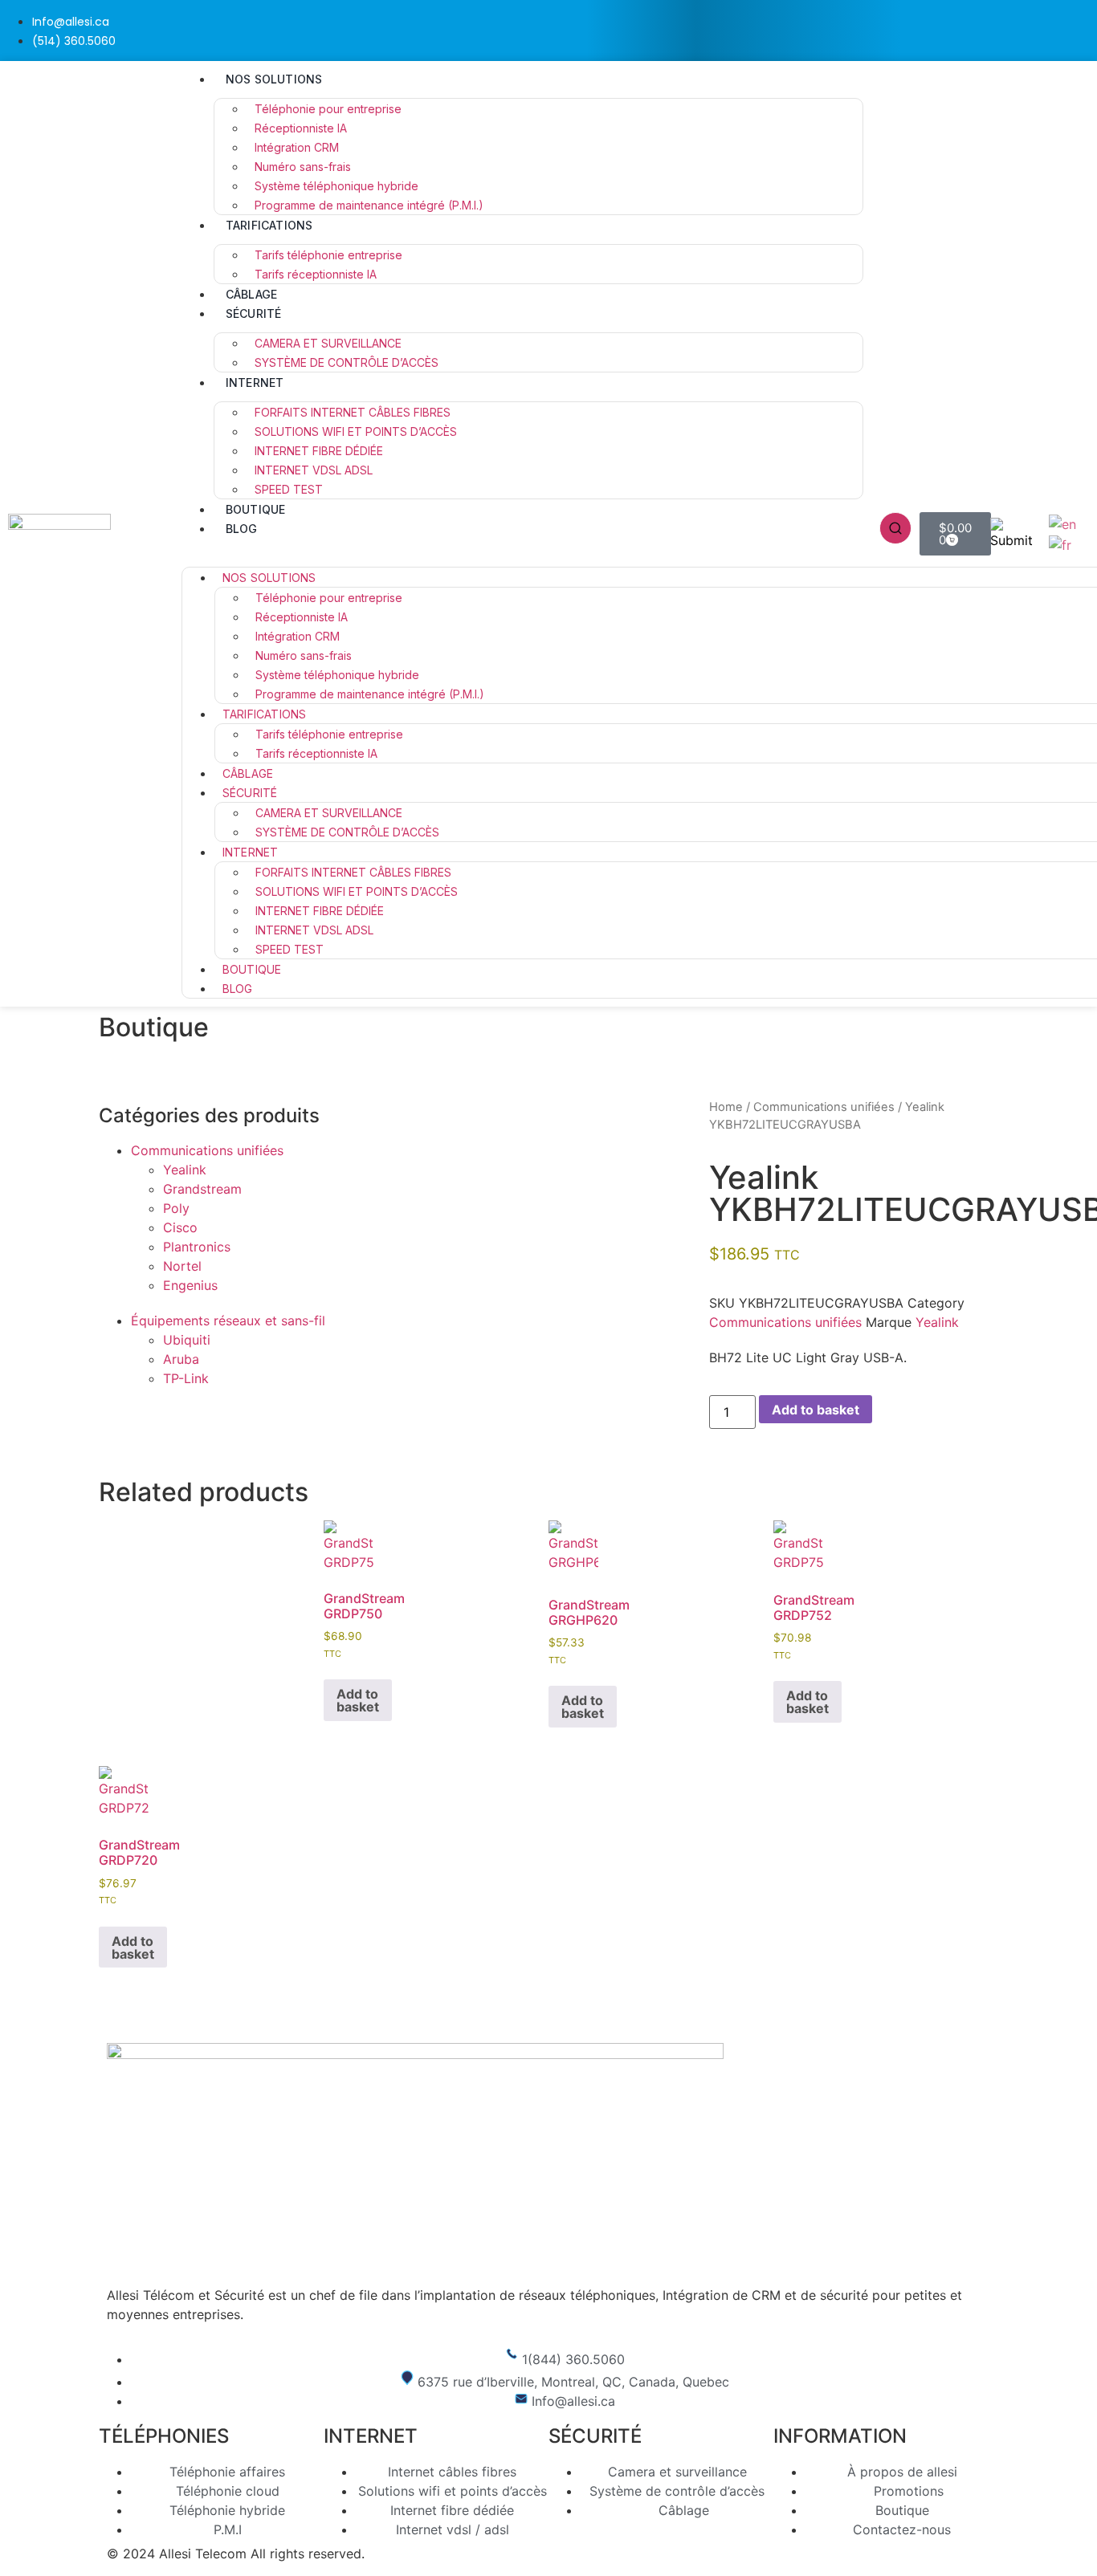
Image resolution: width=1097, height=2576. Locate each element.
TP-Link (186, 1378)
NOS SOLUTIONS (274, 79)
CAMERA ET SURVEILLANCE (328, 343)
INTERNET (255, 383)
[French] (1061, 543)
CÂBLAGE (251, 294)
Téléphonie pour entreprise (328, 109)
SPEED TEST (289, 489)
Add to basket (816, 1410)
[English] (1063, 523)
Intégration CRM (297, 147)
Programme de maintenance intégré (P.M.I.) (369, 205)
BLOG (242, 529)
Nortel (182, 1266)
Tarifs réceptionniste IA (316, 274)
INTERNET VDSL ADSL (314, 470)
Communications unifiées (207, 1150)
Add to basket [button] (358, 1700)
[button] (522, 547)
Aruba (181, 1359)
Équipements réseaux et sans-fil (228, 1321)
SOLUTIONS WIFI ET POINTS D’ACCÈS (356, 431)
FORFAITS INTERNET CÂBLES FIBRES (353, 412)
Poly (176, 1208)
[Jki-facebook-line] (1027, 28)
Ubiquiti (187, 1340)
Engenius (190, 1285)
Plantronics (197, 1247)
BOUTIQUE (256, 509)
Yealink (185, 1170)
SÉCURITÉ (254, 313)
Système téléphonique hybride (336, 186)
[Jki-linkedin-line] (1077, 28)
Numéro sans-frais (303, 167)
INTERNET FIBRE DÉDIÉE (319, 451)
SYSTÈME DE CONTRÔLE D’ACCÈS (347, 362)
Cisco (180, 1227)
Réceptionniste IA (301, 128)
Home (726, 1107)
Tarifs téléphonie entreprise (328, 255)
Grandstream (202, 1189)
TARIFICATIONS (269, 225)
